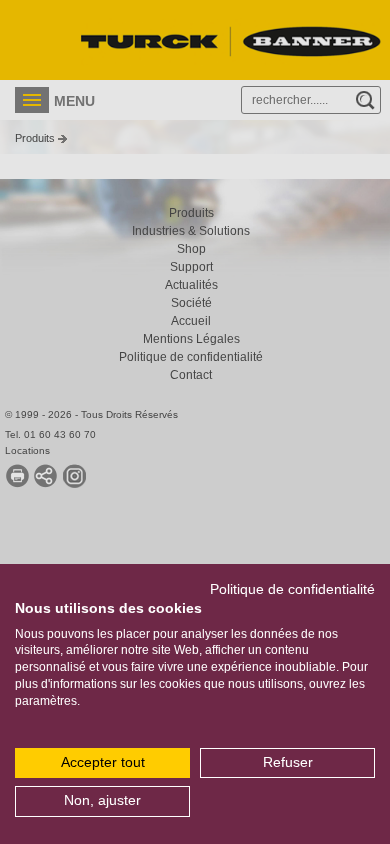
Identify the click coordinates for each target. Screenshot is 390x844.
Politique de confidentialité (292, 589)
